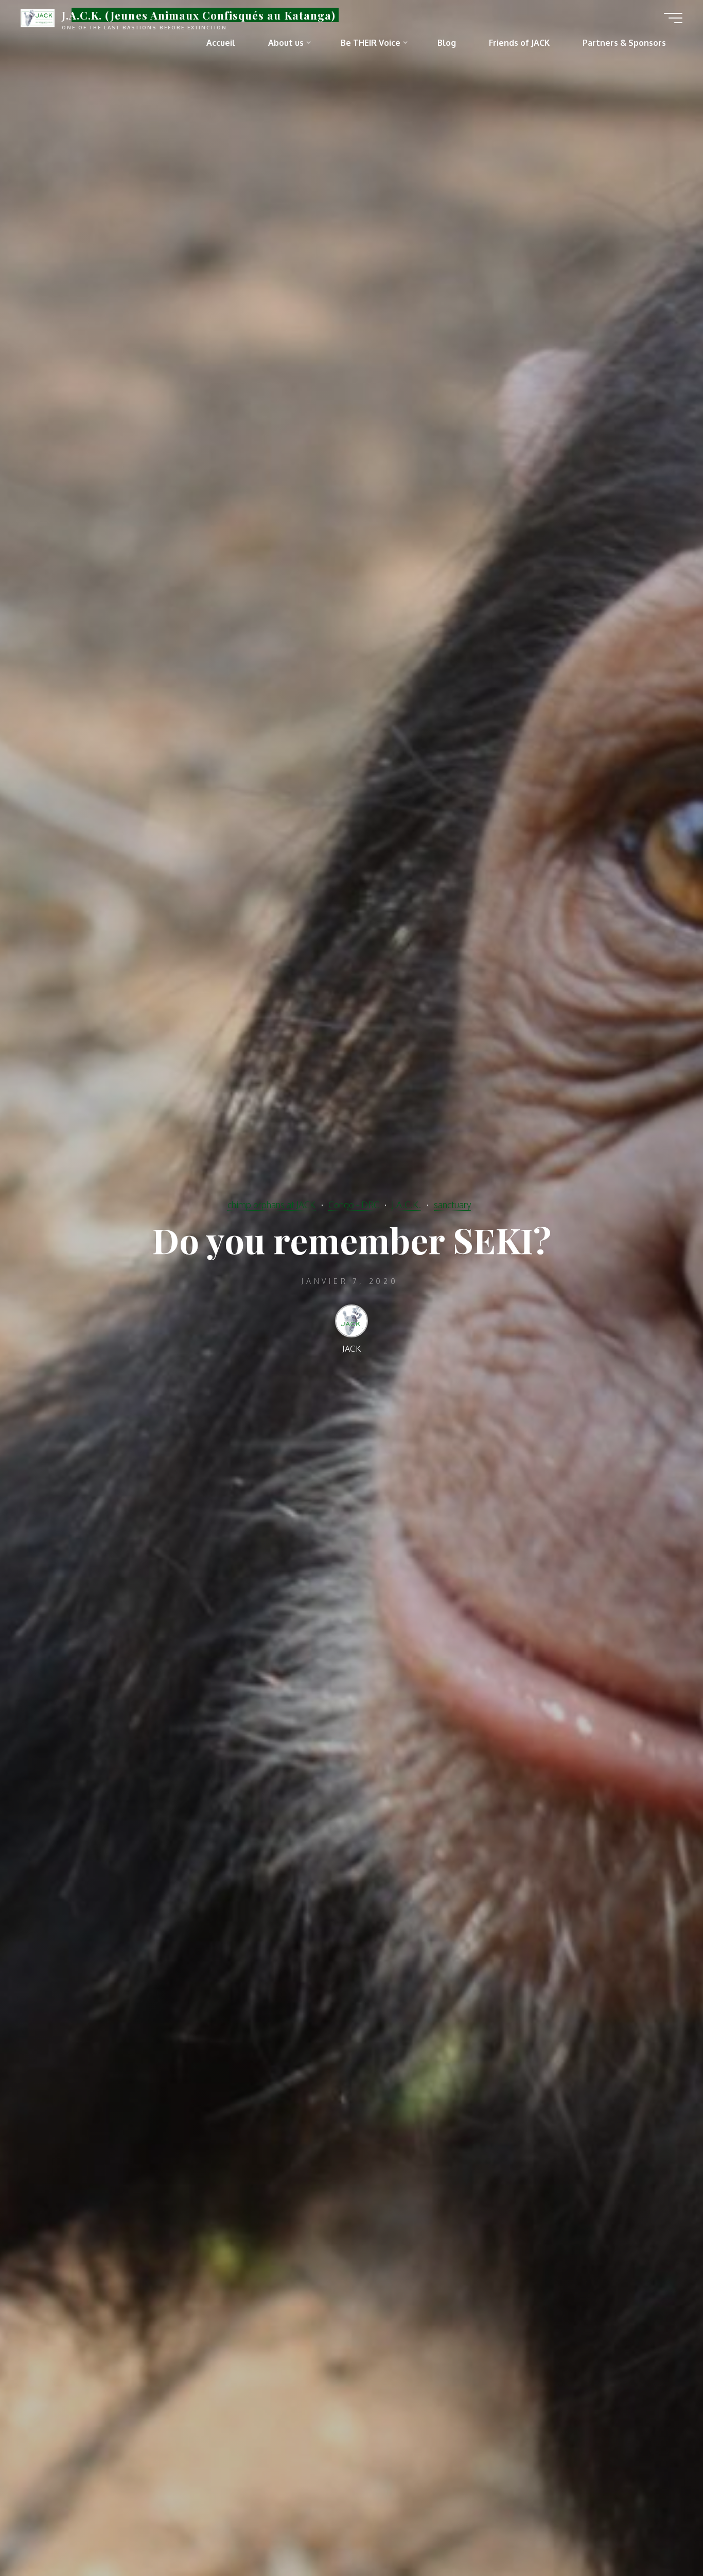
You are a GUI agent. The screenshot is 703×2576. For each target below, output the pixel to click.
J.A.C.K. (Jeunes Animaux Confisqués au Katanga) (199, 15)
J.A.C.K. (406, 1205)
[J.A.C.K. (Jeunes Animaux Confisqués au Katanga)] (38, 18)
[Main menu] (673, 18)
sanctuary (452, 1205)
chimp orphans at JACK (271, 1205)
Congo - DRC (354, 1205)
